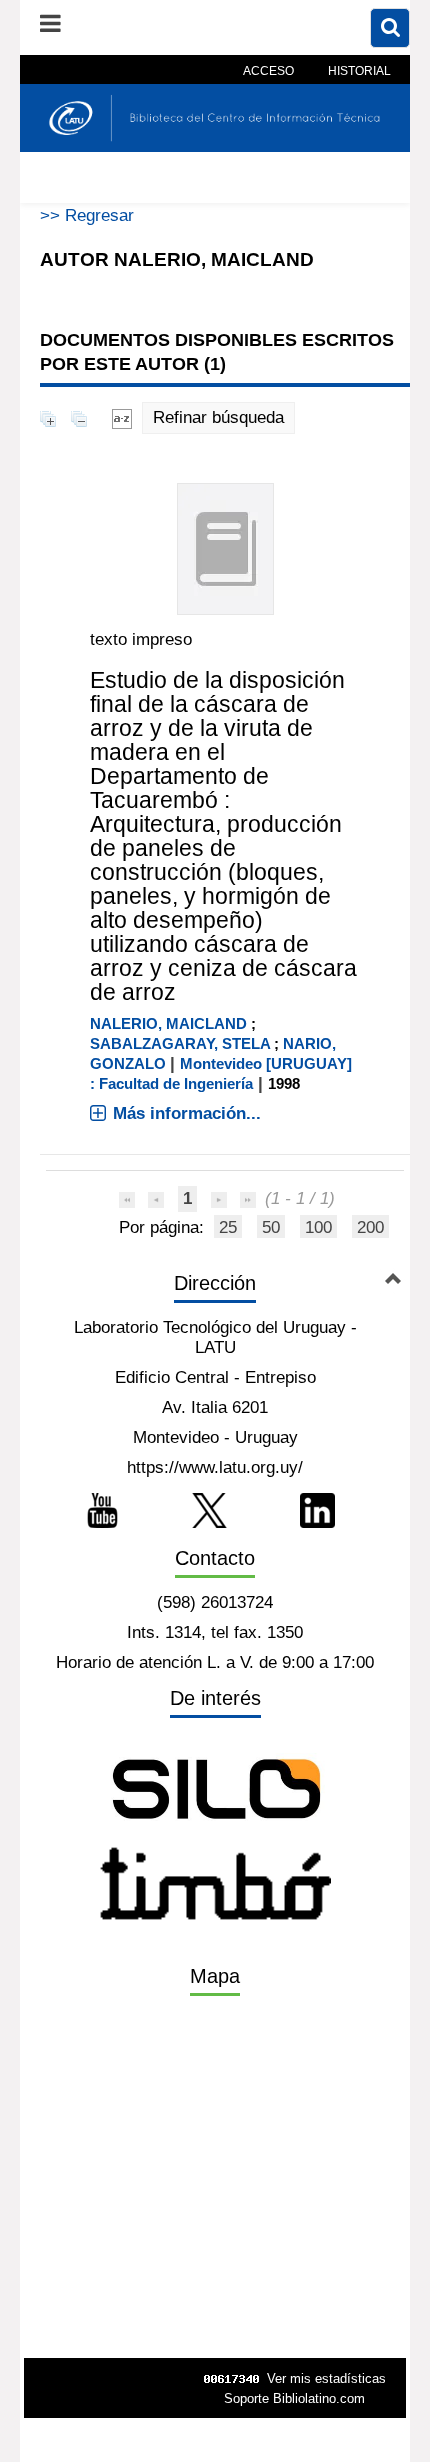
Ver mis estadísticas (326, 2378)
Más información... (187, 1113)
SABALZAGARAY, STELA (180, 1043)
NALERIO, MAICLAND (168, 1023)
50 (271, 1227)
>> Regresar (87, 215)
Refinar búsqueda (218, 417)
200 (370, 1227)
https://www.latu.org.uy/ (215, 1467)
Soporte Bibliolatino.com (294, 2398)
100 (318, 1227)
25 (228, 1227)
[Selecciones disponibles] (122, 417)
